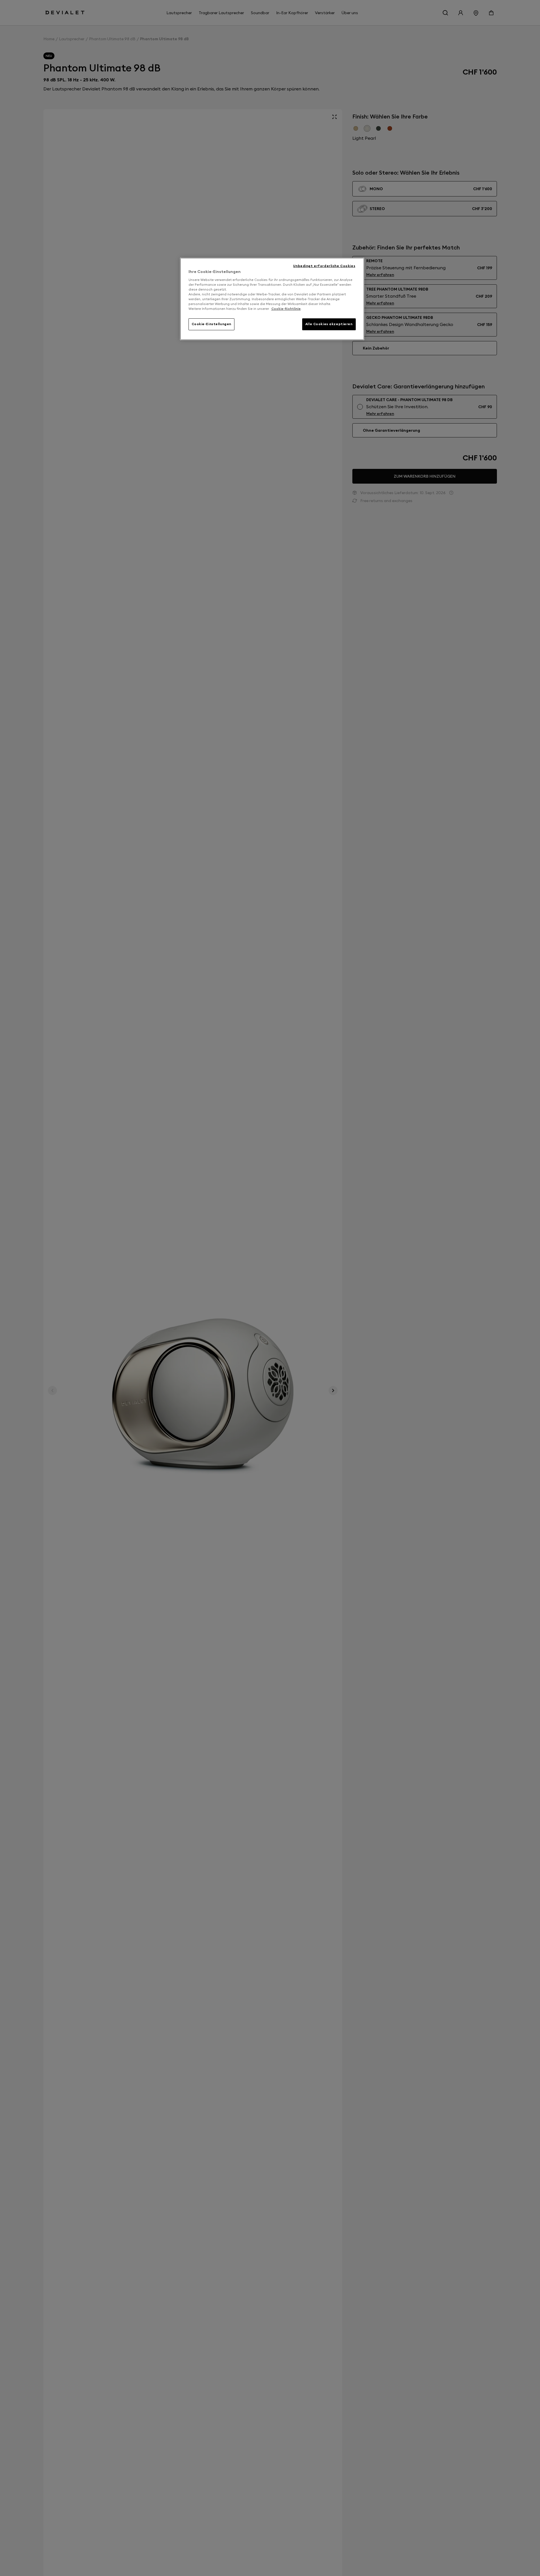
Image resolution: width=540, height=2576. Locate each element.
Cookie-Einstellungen (211, 324)
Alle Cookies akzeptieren (329, 324)
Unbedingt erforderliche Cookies (324, 266)
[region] (272, 299)
